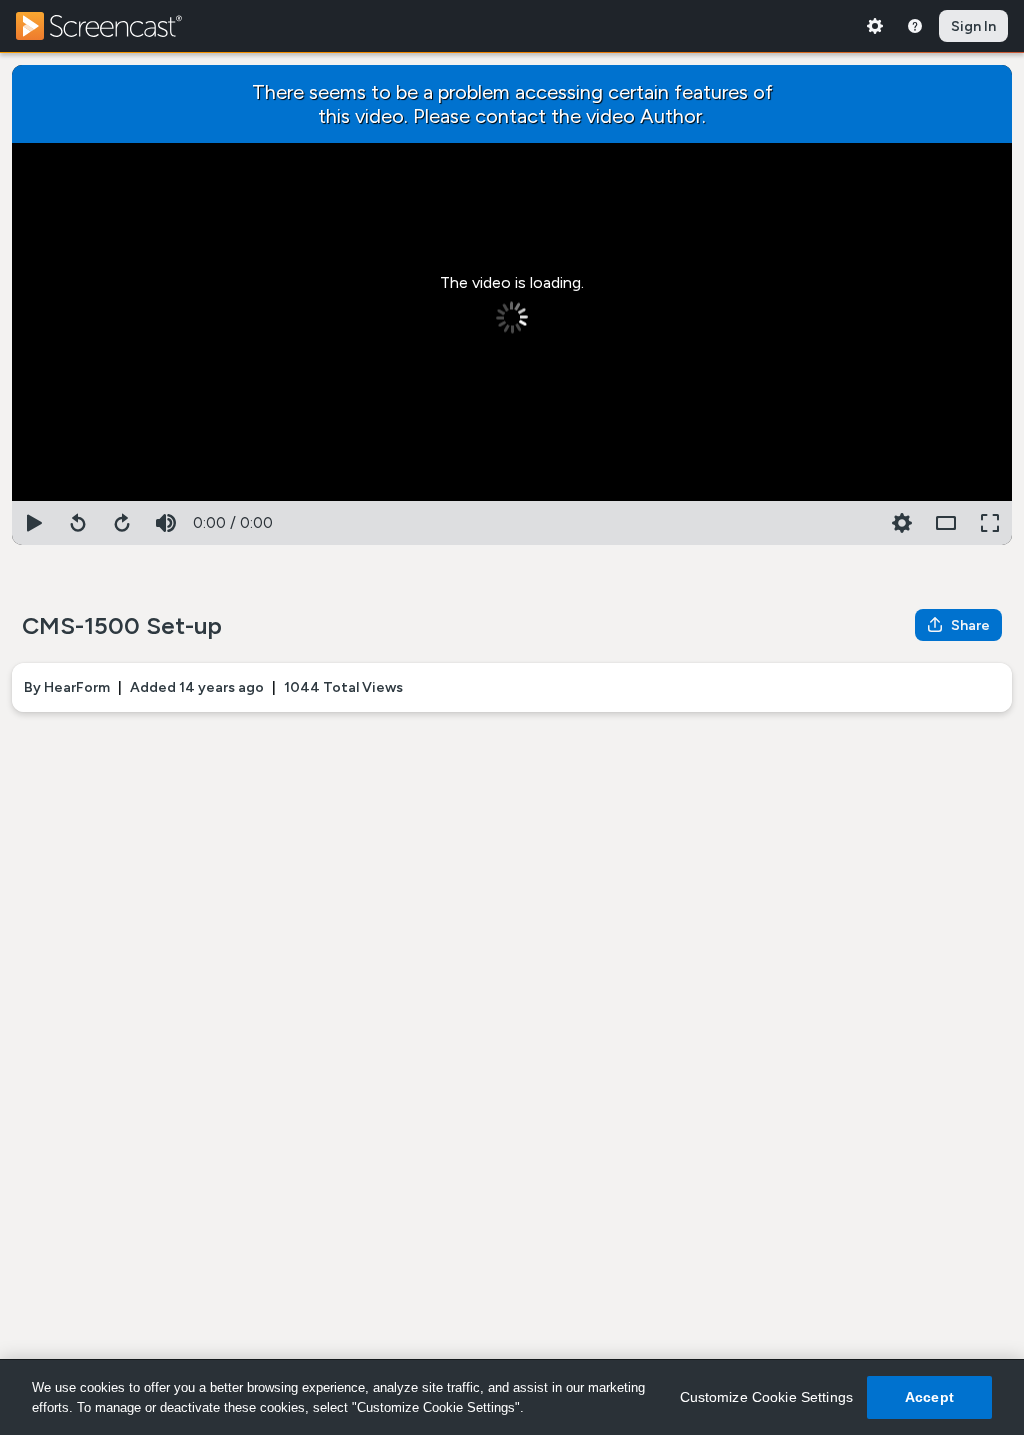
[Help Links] (915, 26)
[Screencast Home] (112, 26)
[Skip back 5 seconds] (78, 523)
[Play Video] (34, 523)
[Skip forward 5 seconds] (122, 523)
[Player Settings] (858, 523)
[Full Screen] (990, 523)
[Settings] (875, 26)
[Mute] (166, 523)
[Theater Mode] (946, 523)
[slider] (512, 497)
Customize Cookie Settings (767, 1397)
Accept (929, 1397)
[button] (902, 523)
